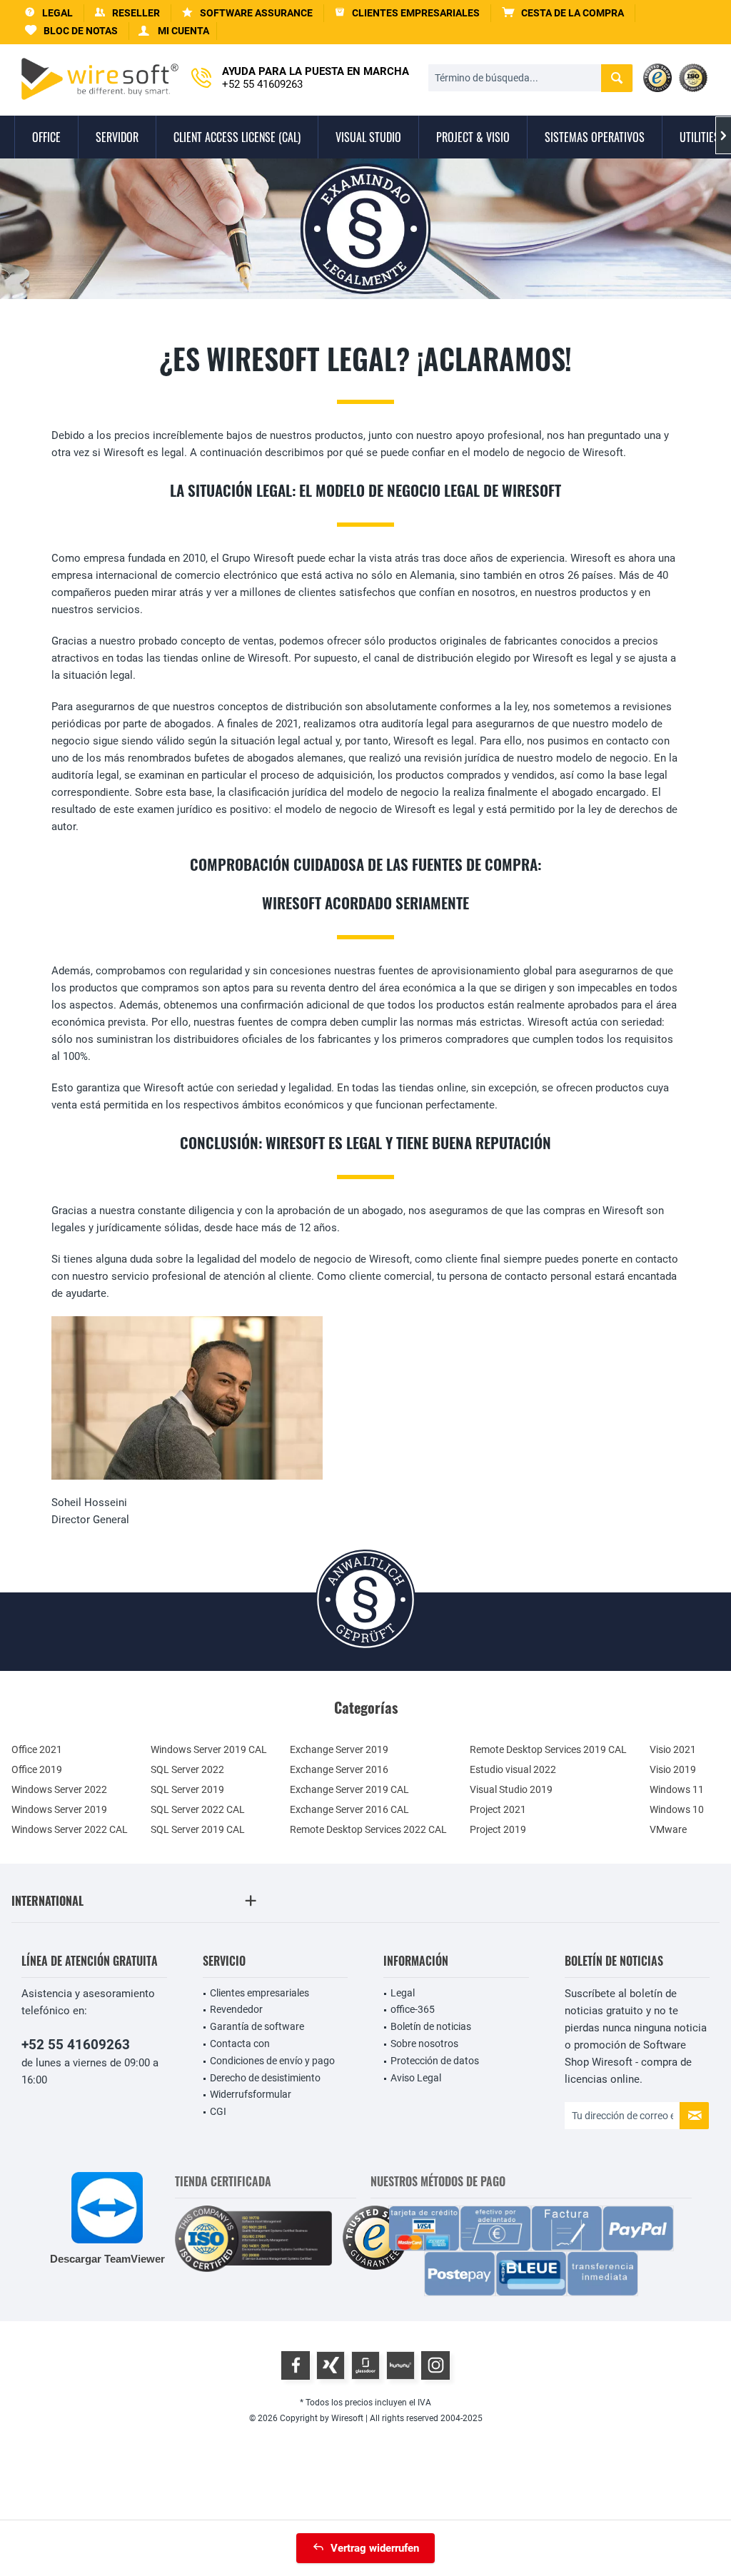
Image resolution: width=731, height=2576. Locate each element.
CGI (218, 2111)
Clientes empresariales (259, 1993)
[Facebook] (296, 2365)
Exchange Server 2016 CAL (349, 1809)
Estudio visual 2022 (513, 1769)
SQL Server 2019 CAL (198, 1829)
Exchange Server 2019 (339, 1749)
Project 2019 (498, 1829)
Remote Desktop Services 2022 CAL (368, 1829)
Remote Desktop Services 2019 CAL (548, 1749)
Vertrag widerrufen (375, 2548)
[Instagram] (435, 2365)
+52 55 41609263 (76, 2045)
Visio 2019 (673, 1769)
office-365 (413, 2009)
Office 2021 (37, 1749)
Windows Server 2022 (59, 1789)
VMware (668, 1829)
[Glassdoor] (365, 2365)
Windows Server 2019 (59, 1809)
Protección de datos (435, 2061)
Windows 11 (677, 1789)
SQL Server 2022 (187, 1769)
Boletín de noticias (431, 2026)
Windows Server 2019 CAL (209, 1749)
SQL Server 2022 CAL (198, 1809)
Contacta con (240, 2044)
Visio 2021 (673, 1749)
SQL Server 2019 (187, 1789)
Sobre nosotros (424, 2044)
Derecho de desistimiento (265, 2078)
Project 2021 (498, 1809)
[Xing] (331, 2365)
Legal (403, 1993)
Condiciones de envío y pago (272, 2061)
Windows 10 (677, 1809)
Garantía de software (257, 2026)
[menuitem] (563, 13)
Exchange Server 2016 (339, 1769)
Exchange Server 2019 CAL (349, 1789)
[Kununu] (400, 2365)
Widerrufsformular (251, 2094)
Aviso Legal (416, 2078)
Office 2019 (37, 1769)
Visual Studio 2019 (511, 1789)
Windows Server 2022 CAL (70, 1829)
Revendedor (236, 2009)
